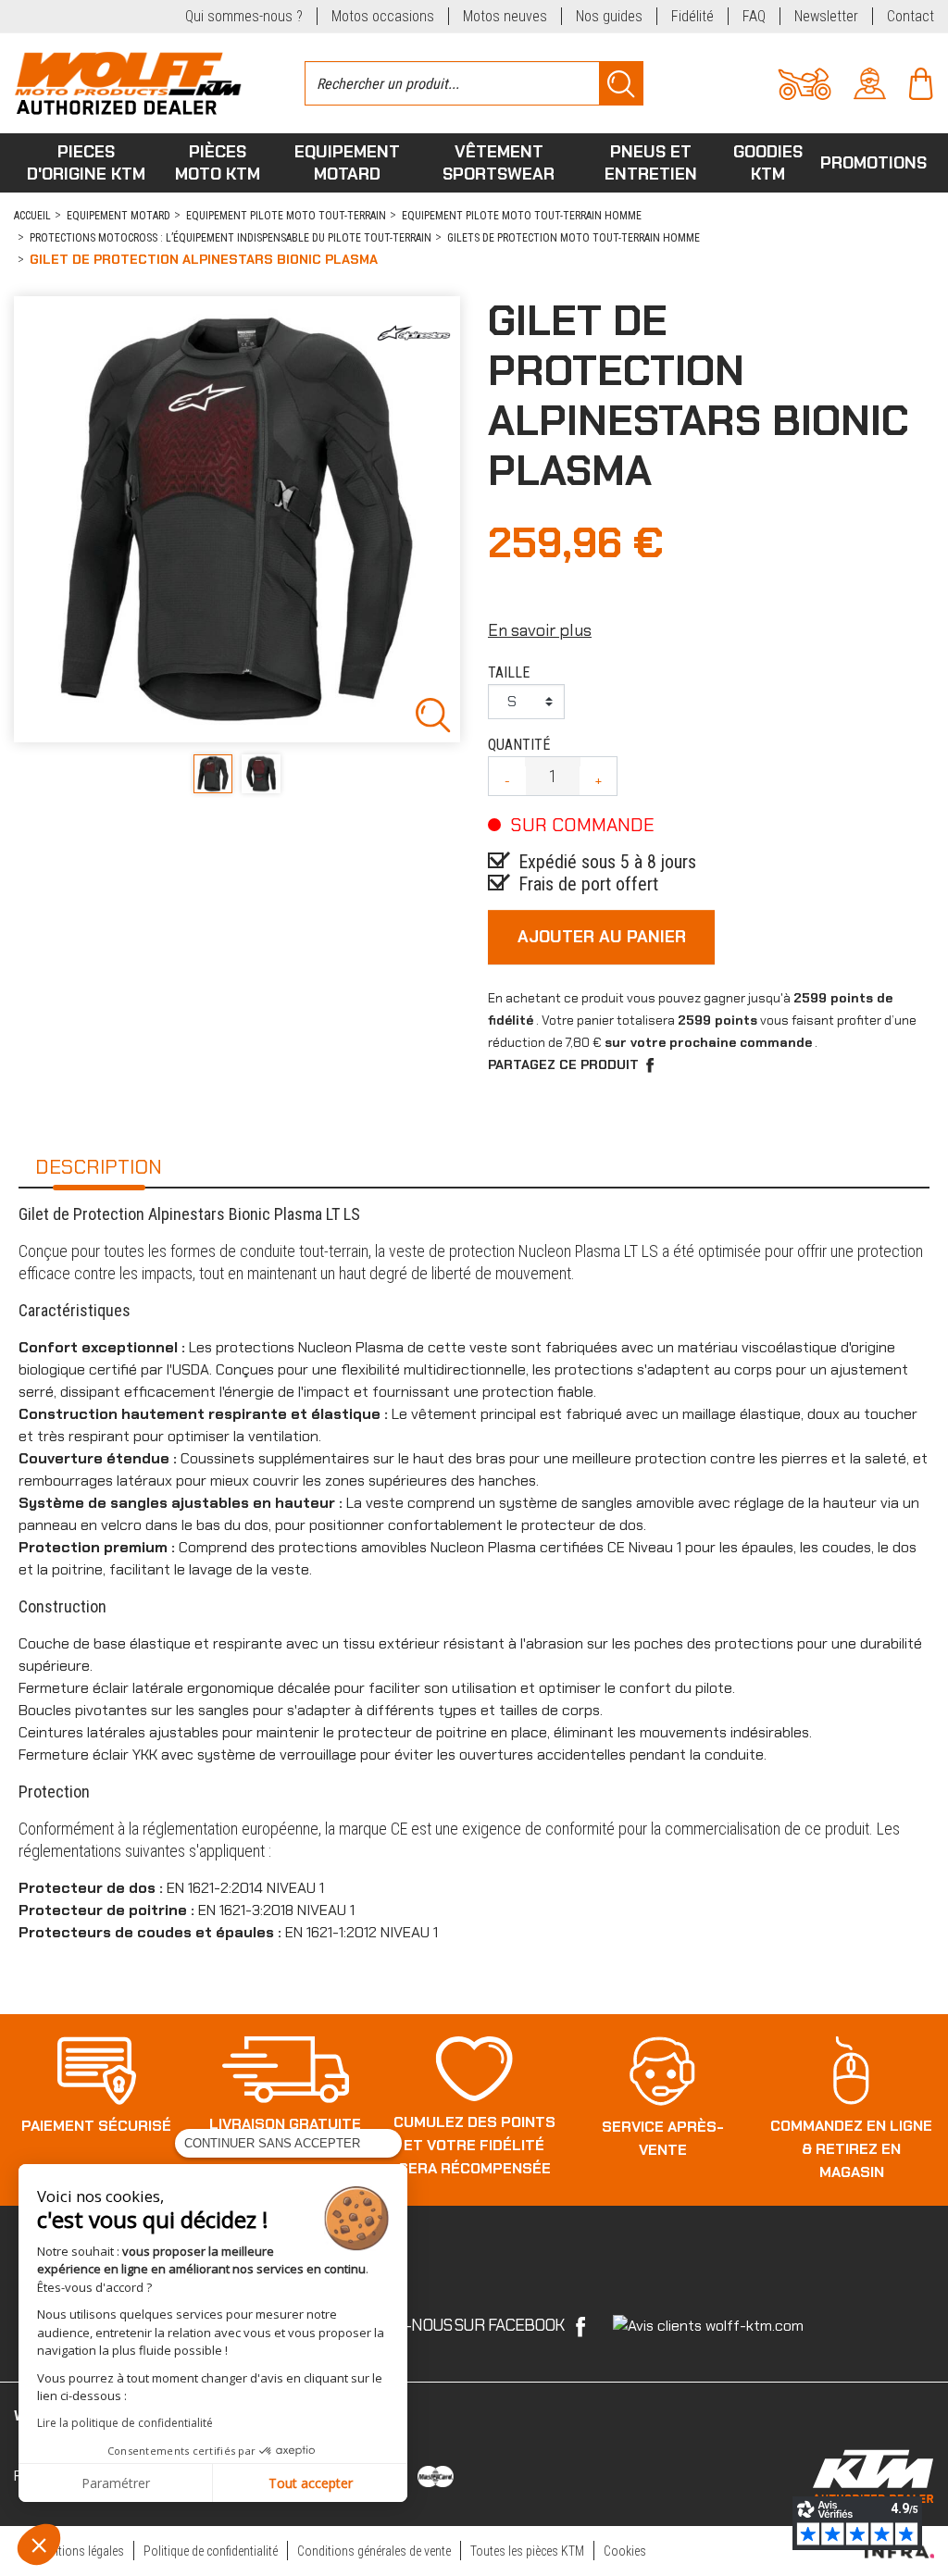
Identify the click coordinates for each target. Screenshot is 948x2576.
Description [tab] (99, 1167)
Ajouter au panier (602, 937)
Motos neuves (505, 16)
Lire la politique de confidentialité (125, 2423)
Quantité (519, 745)
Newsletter (826, 16)
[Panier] (921, 82)
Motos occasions (383, 16)
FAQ (754, 16)
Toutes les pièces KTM (527, 2551)
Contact (911, 16)
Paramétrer (116, 2483)
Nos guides (609, 16)
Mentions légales (81, 2551)
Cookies (625, 2551)
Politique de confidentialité (211, 2551)
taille (509, 672)
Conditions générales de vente (374, 2551)
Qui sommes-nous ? (244, 16)
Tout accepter (311, 2483)
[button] (39, 2545)
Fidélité (692, 16)
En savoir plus (540, 630)
